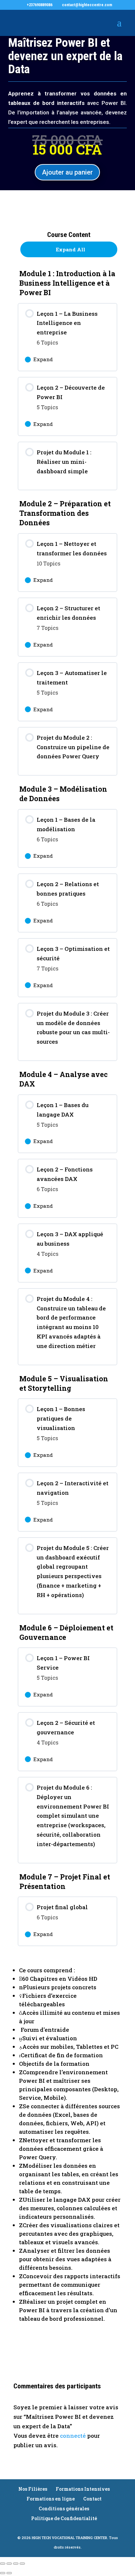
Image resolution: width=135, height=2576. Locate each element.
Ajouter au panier (67, 172)
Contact (92, 2499)
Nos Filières (33, 2489)
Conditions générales (64, 2509)
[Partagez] (16, 2564)
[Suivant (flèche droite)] (9, 2573)
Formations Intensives (83, 2489)
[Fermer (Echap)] (22, 2564)
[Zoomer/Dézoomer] (3, 2564)
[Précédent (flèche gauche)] (3, 2573)
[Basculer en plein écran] (9, 2564)
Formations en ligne (51, 2499)
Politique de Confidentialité (64, 2518)
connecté (73, 2436)
